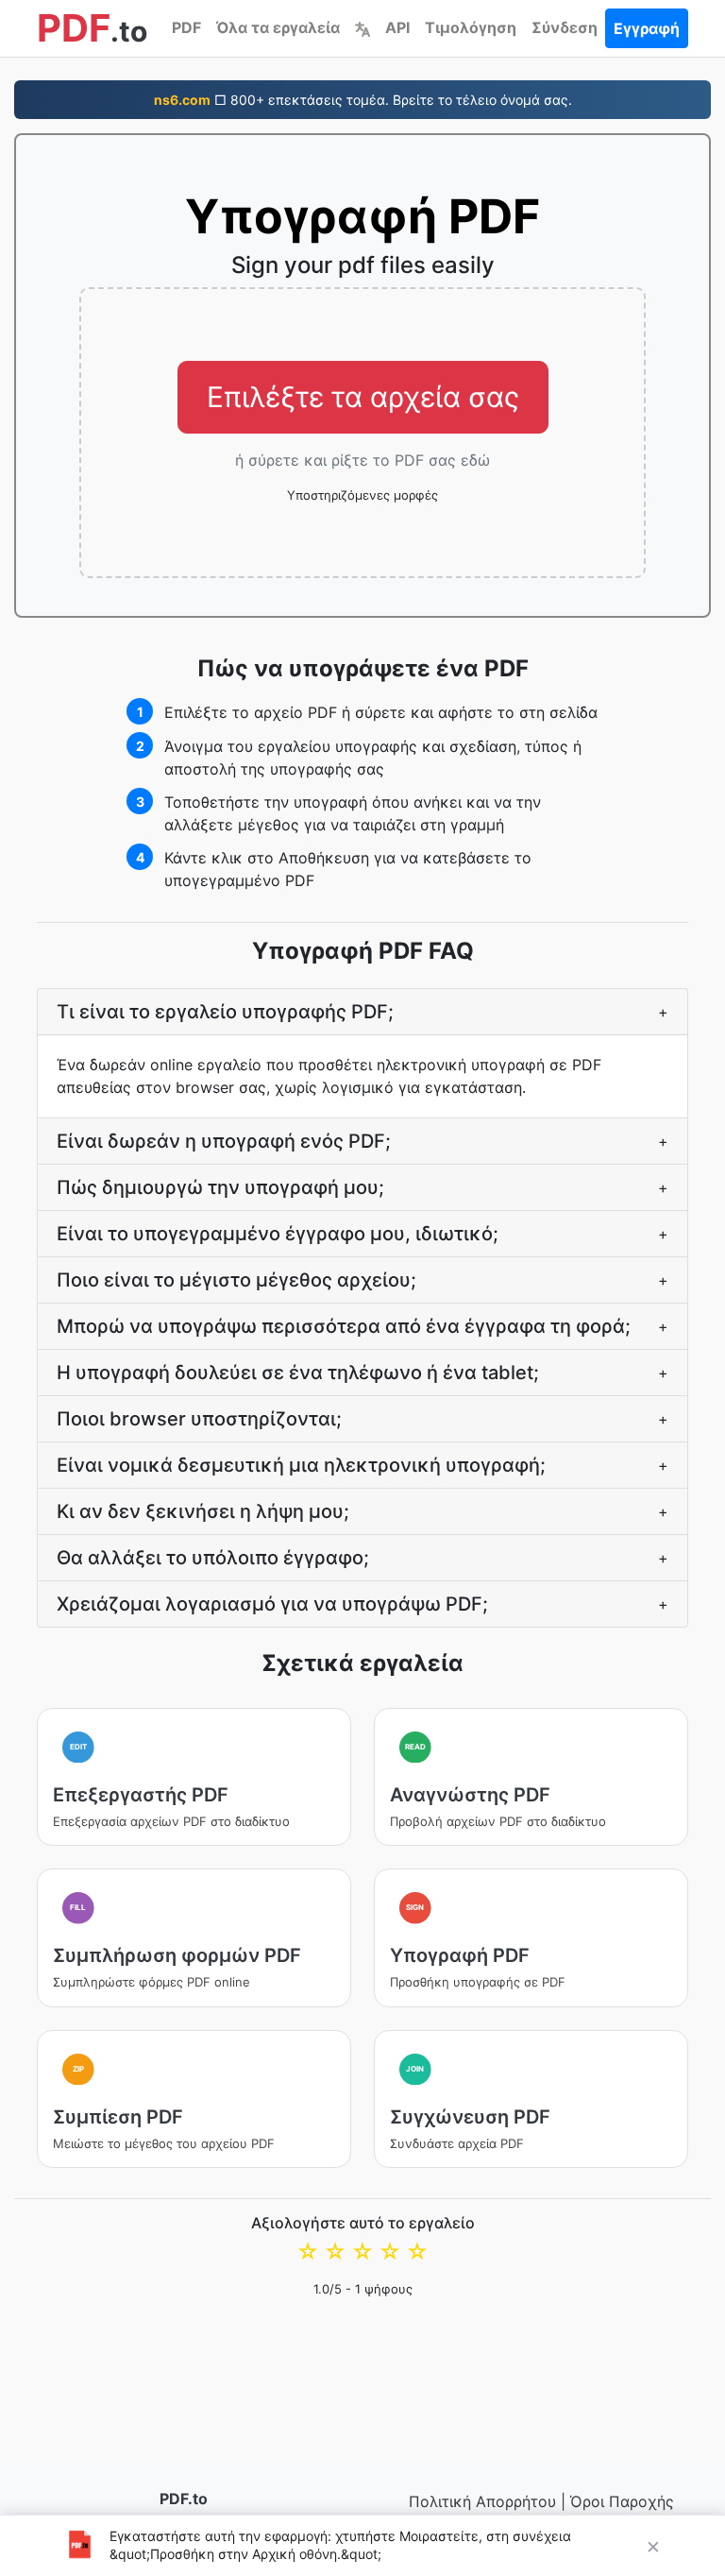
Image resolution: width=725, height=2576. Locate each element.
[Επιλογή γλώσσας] (362, 27)
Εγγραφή (647, 28)
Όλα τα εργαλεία (278, 27)
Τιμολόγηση (471, 27)
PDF (186, 27)
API (397, 27)
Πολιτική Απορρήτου (482, 2501)
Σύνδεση (565, 27)
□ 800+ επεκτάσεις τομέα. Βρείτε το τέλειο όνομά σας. (363, 100)
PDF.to (184, 2499)
